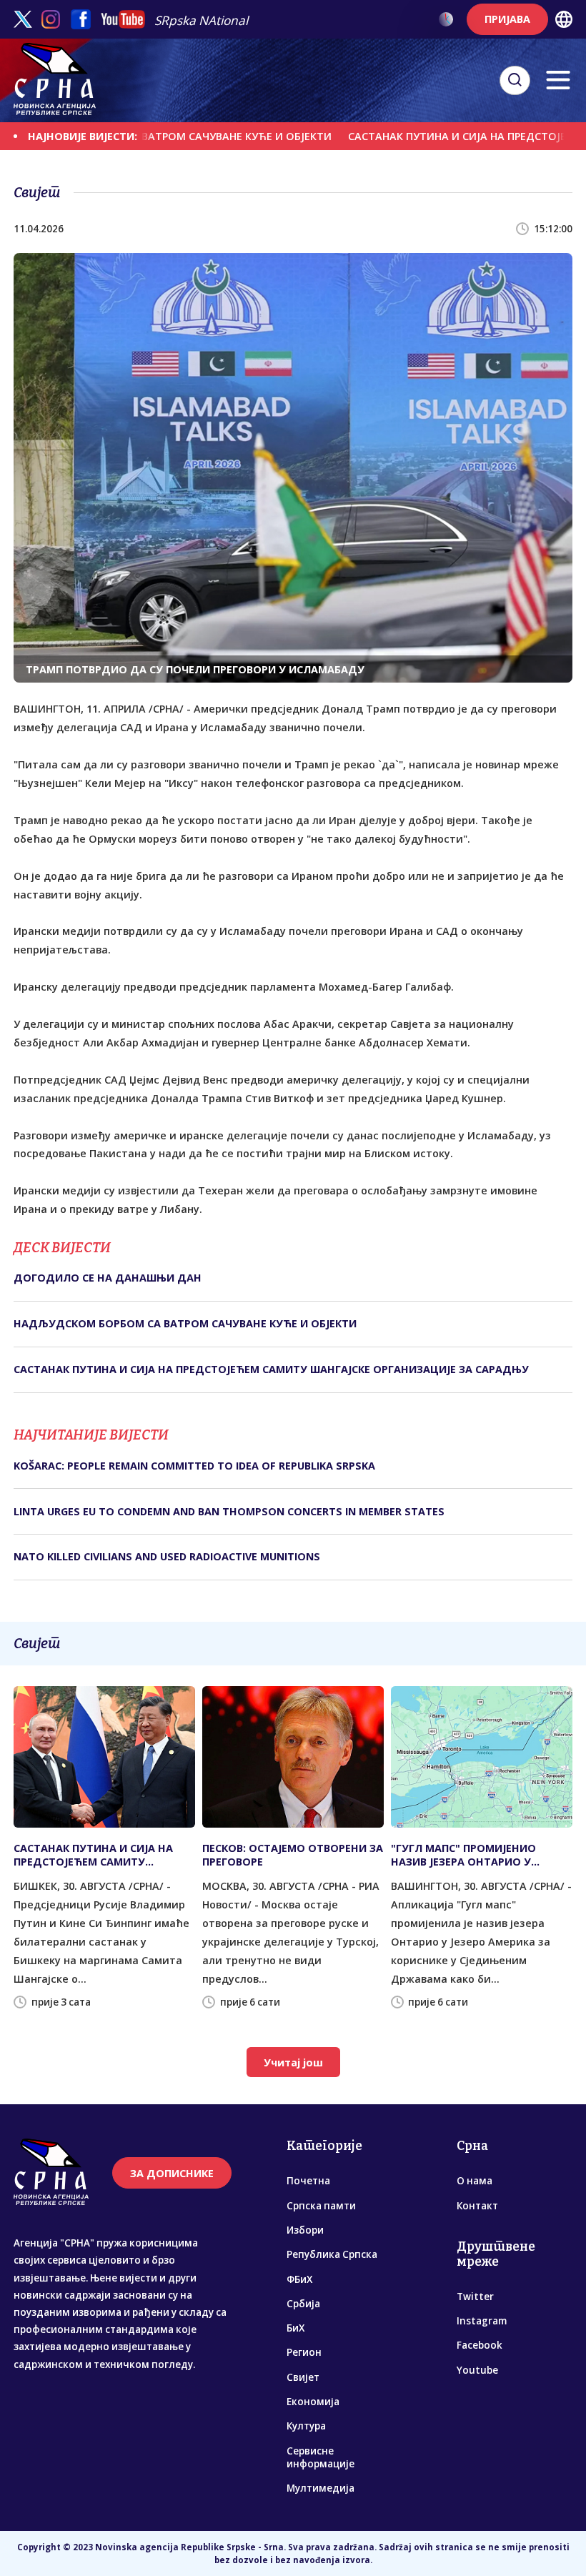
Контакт (477, 2206)
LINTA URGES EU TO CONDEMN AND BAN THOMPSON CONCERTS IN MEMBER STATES (229, 1511)
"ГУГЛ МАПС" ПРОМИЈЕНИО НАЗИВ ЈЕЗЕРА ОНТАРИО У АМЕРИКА (463, 1855)
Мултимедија (321, 2488)
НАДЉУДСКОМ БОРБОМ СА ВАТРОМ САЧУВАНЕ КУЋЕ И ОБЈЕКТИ (185, 1323)
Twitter (475, 2297)
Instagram (482, 2321)
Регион (304, 2352)
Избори (305, 2230)
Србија (303, 2304)
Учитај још (293, 2062)
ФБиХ (299, 2279)
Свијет (303, 2377)
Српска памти (321, 2206)
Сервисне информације (321, 2457)
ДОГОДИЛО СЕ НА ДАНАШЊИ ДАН (108, 1278)
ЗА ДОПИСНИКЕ (172, 2173)
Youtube (477, 2370)
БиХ (296, 2328)
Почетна (308, 2181)
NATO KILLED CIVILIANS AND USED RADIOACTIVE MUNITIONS (167, 1556)
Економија (313, 2402)
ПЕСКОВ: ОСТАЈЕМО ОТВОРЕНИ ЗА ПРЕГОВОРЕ (293, 1855)
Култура (306, 2426)
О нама (475, 2181)
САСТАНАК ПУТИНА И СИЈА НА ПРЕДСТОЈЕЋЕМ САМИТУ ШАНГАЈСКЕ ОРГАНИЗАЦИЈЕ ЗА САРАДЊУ (271, 1369)
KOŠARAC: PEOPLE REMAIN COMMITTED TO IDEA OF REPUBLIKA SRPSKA (194, 1466)
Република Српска (332, 2254)
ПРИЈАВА (507, 19)
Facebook (480, 2345)
